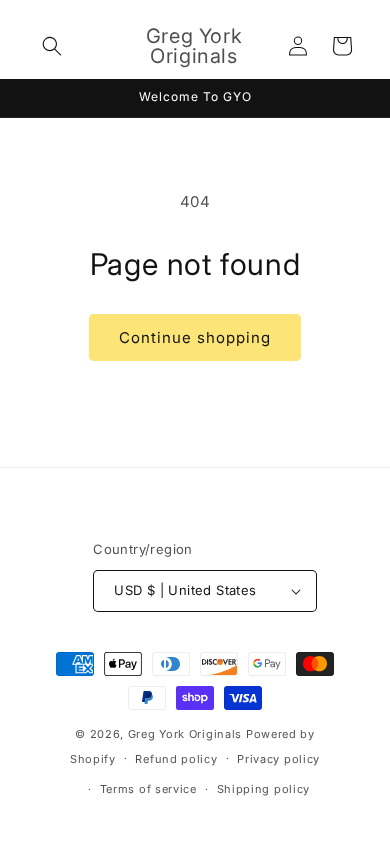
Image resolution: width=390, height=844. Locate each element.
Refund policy (176, 759)
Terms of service (148, 789)
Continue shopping (195, 337)
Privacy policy (278, 759)
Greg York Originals (185, 734)
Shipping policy (264, 789)
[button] (52, 46)
